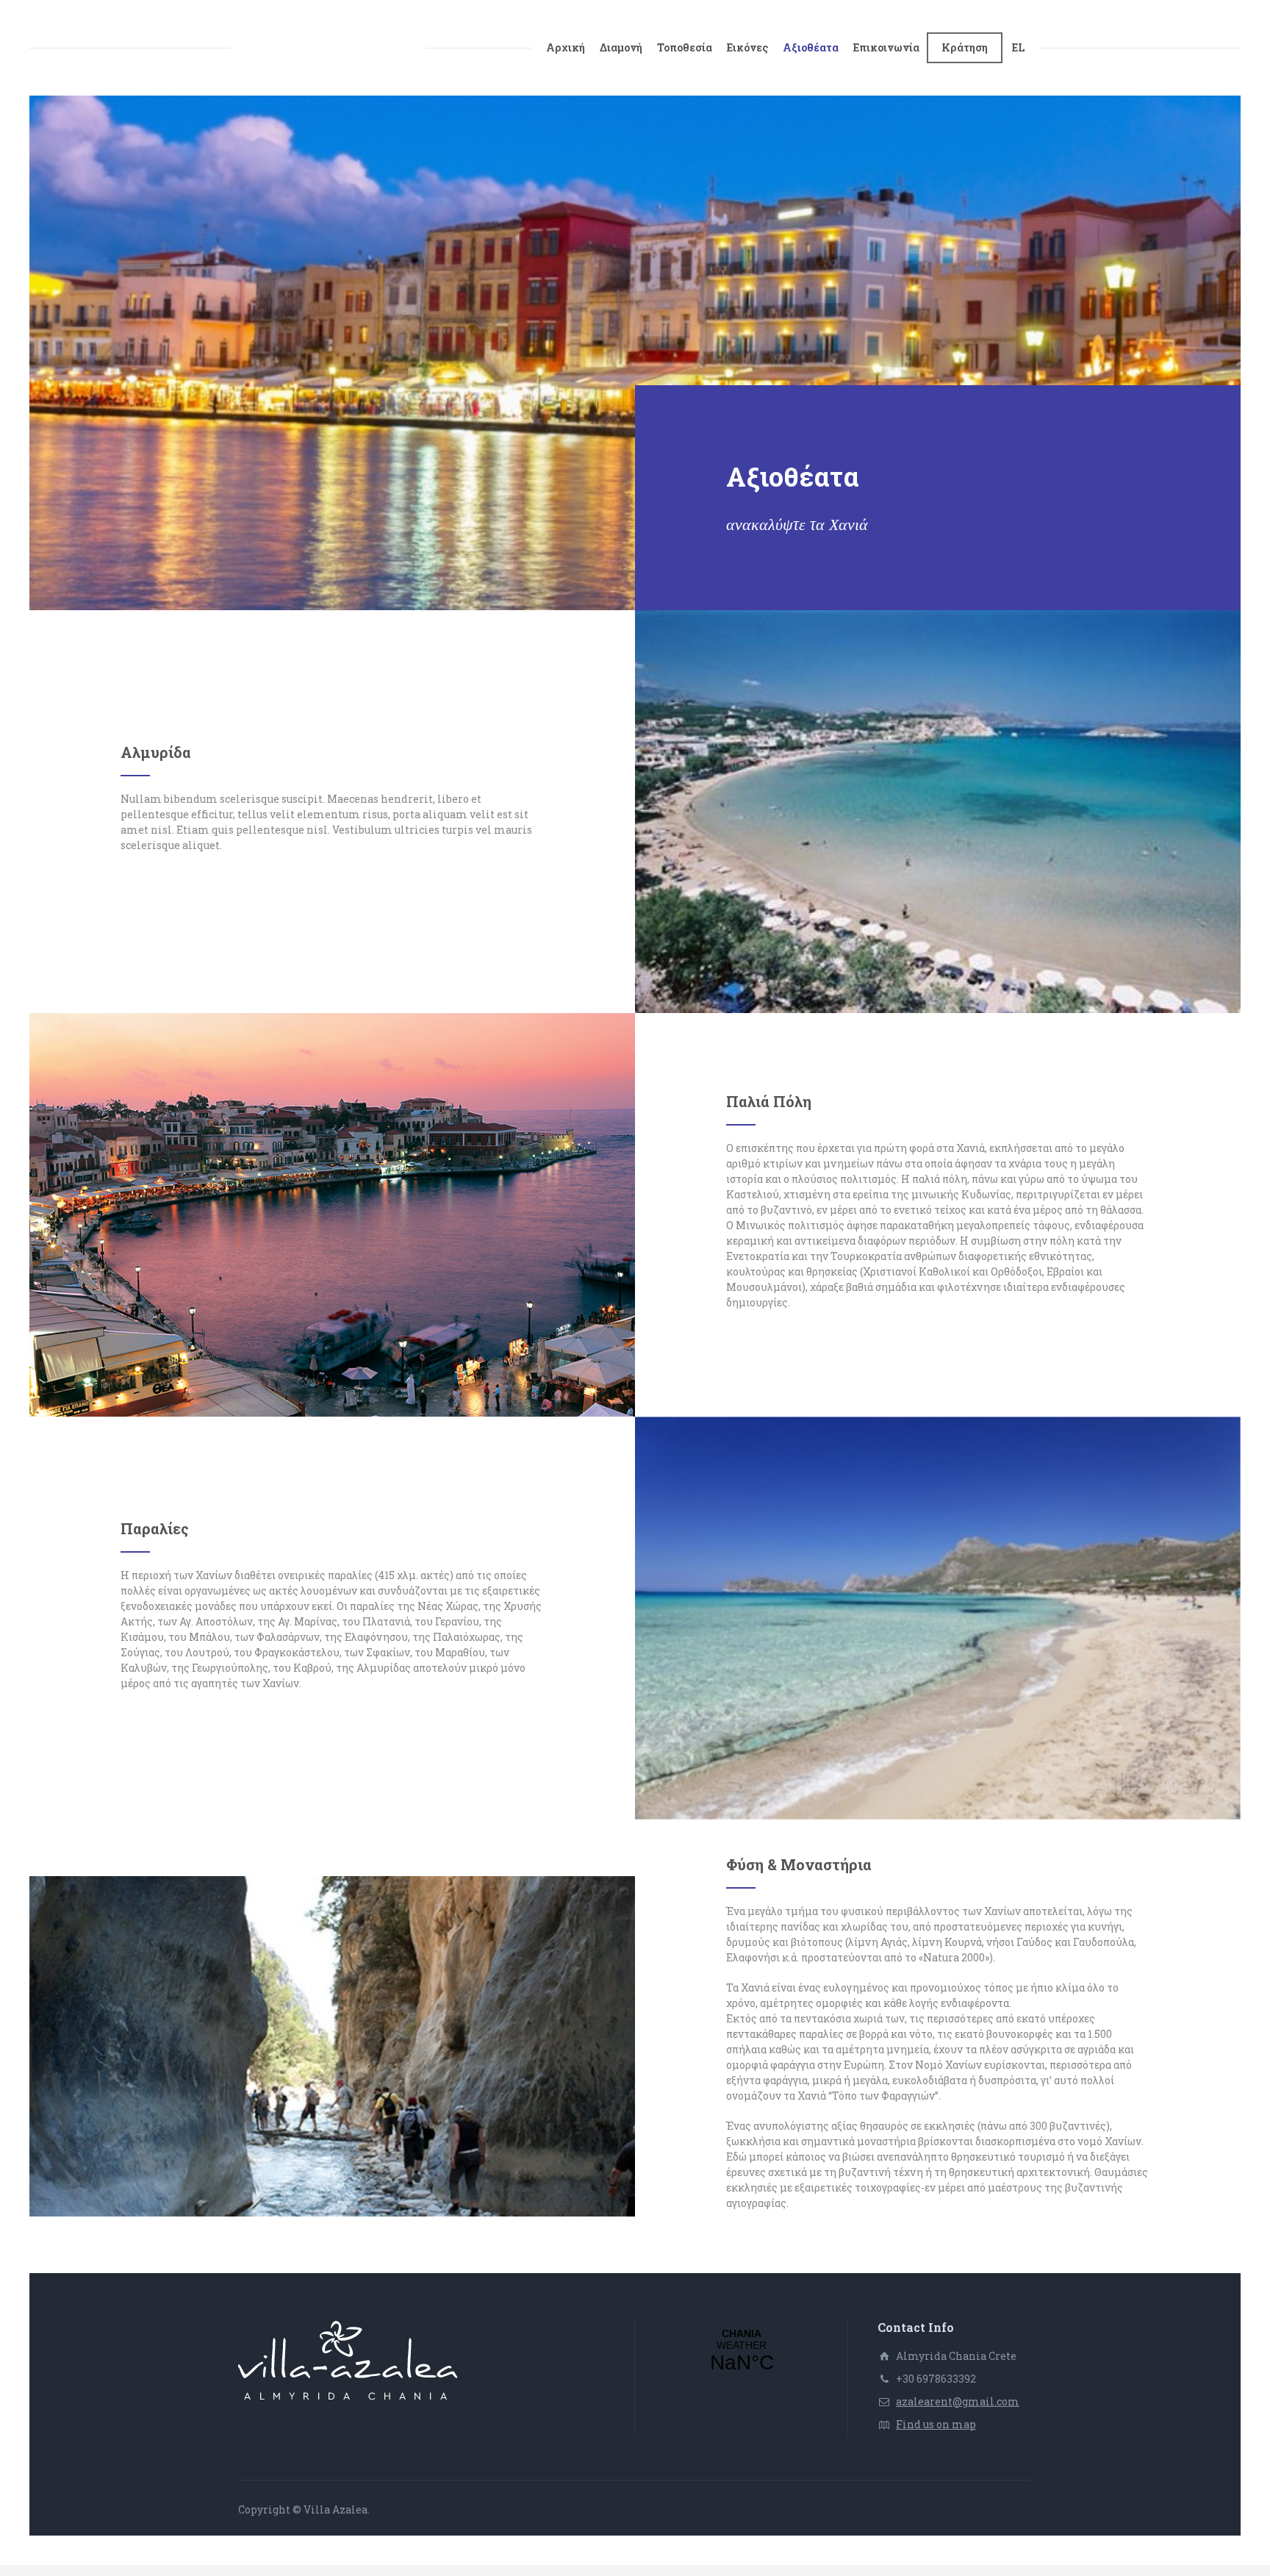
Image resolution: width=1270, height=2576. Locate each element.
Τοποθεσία (685, 47)
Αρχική (566, 47)
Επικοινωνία (886, 47)
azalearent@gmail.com (958, 2401)
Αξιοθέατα (811, 47)
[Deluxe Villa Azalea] (328, 48)
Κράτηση (965, 47)
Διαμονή (621, 47)
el (1018, 47)
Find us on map (936, 2424)
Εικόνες (747, 47)
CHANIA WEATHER (742, 2351)
